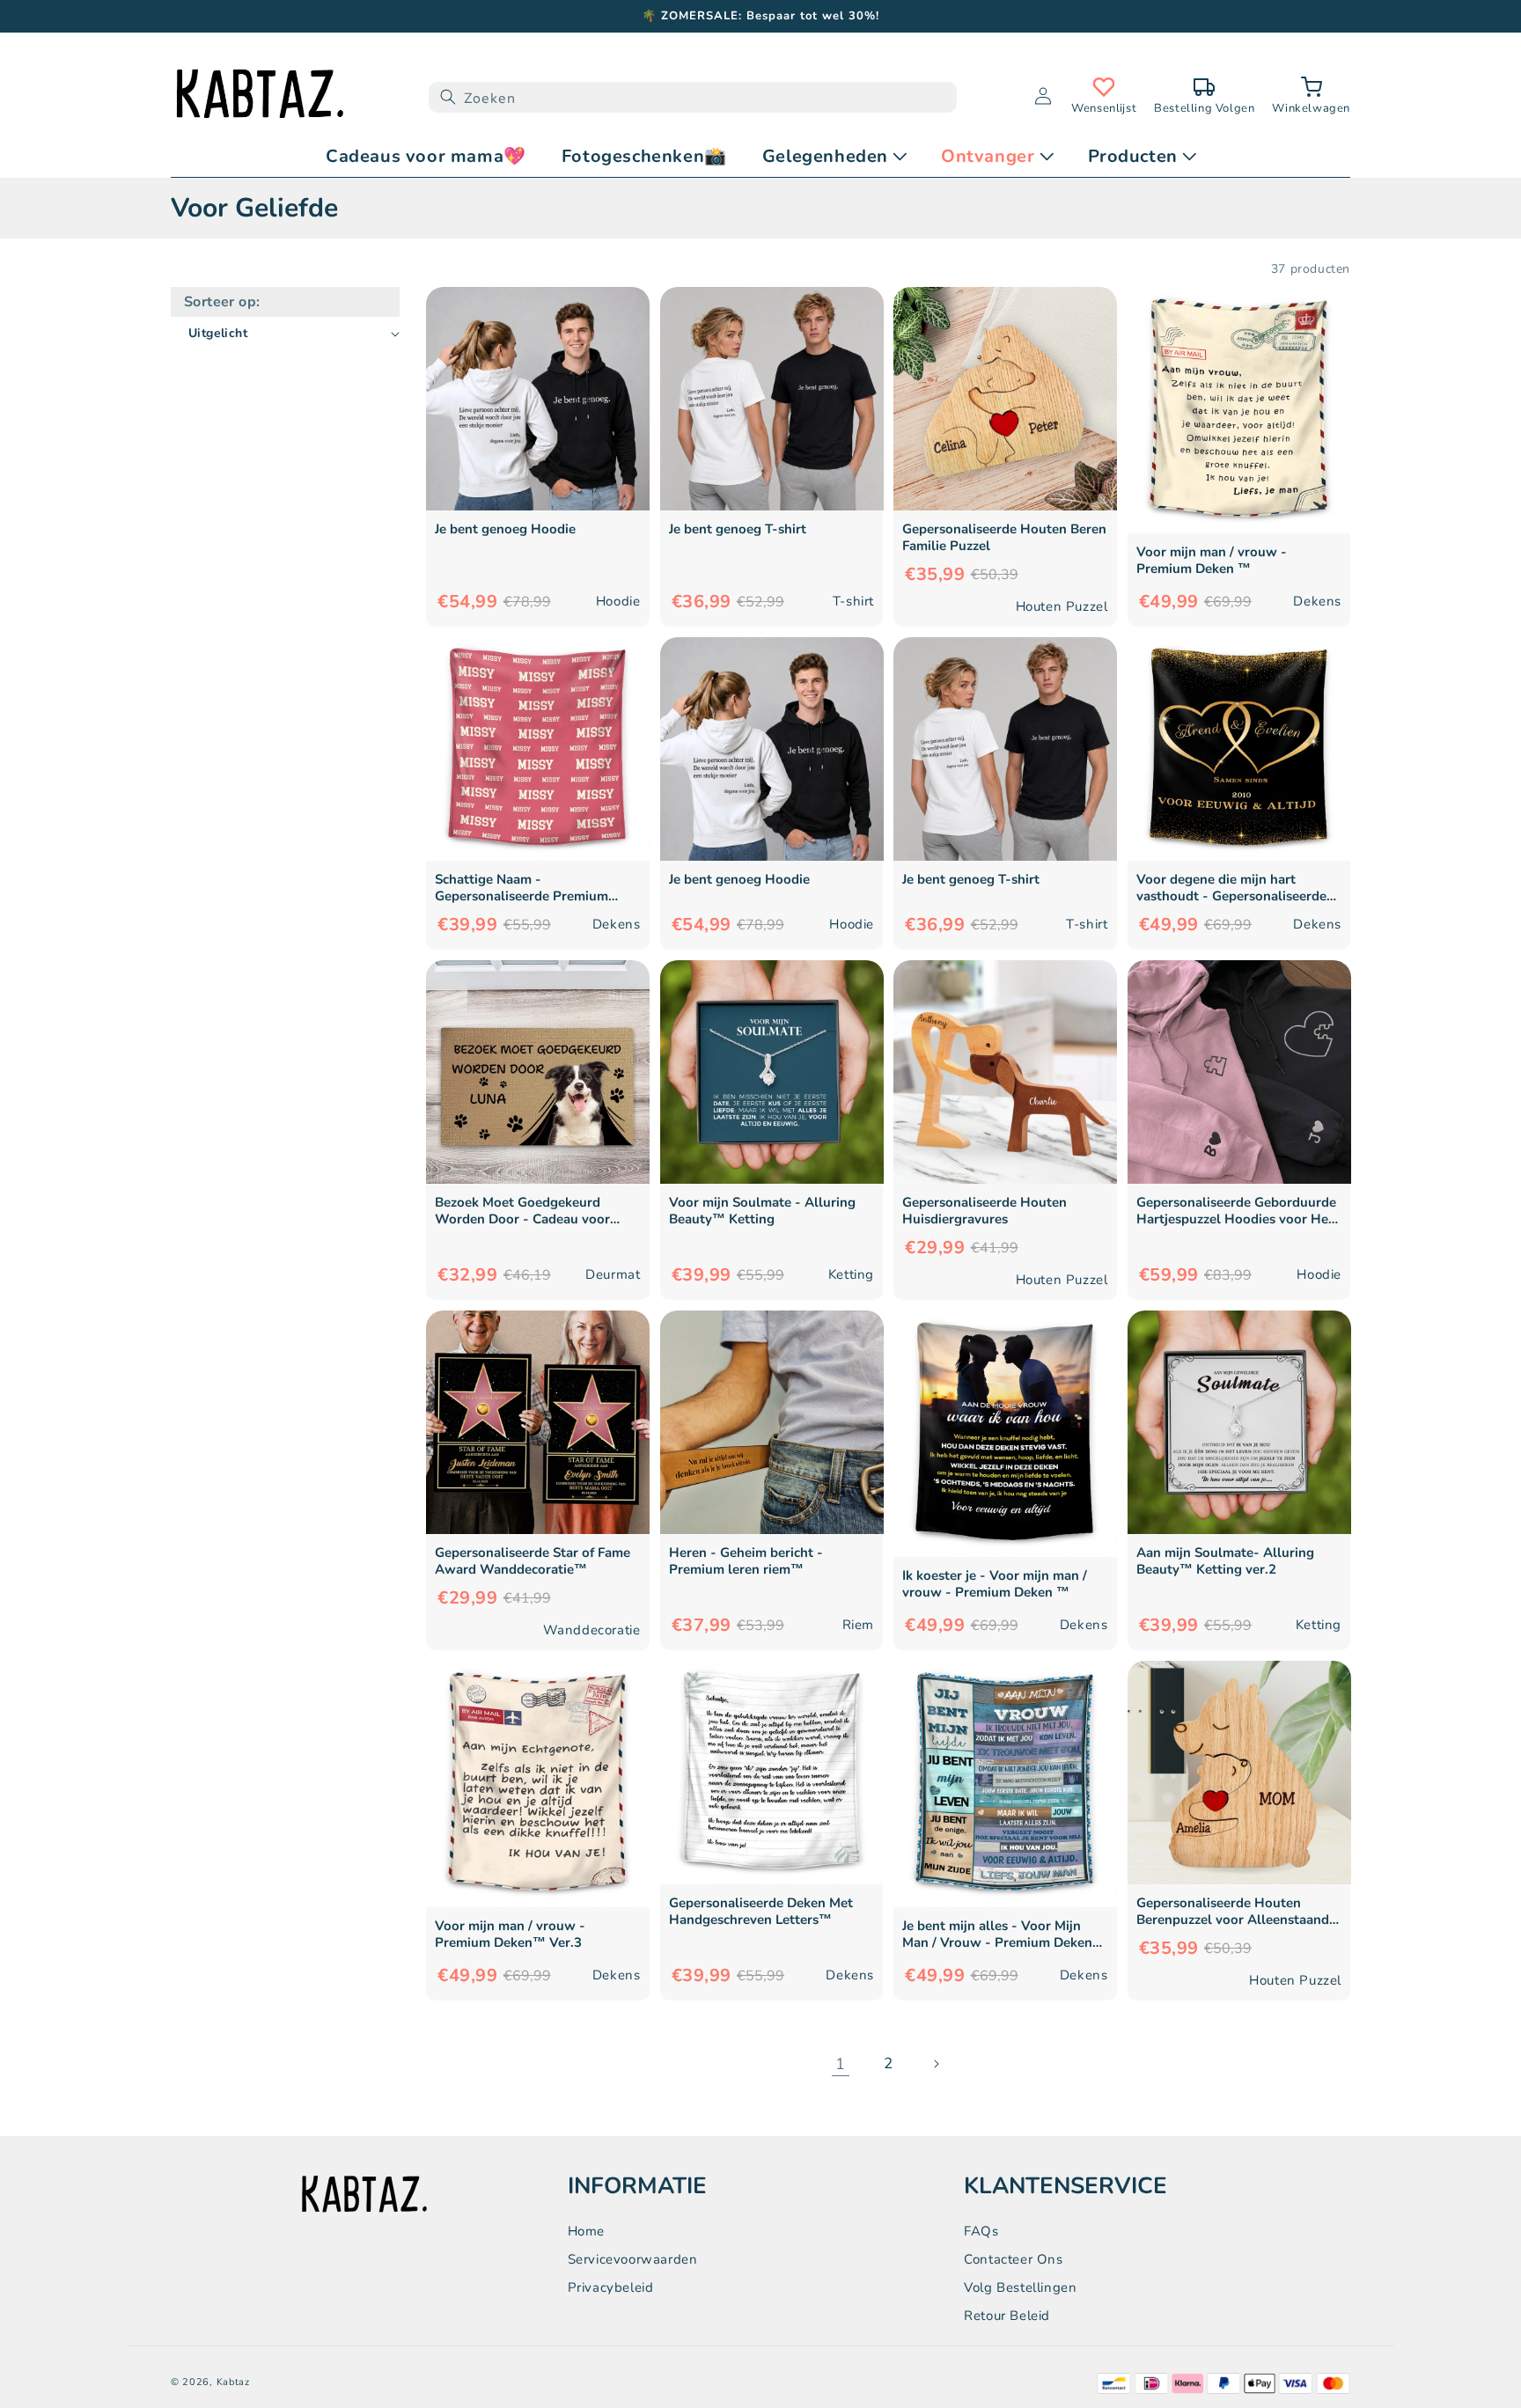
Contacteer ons (1013, 2259)
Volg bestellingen (1020, 2287)
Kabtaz (233, 2382)
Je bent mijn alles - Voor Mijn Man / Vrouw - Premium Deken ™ (997, 1934)
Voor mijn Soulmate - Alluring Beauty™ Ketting (762, 1211)
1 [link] (841, 2064)
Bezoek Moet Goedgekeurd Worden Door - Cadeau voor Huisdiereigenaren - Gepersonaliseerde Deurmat (522, 1211)
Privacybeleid (611, 2287)
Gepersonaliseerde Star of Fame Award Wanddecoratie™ (533, 1561)
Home (586, 2231)
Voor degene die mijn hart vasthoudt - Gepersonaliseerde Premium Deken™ (1231, 888)
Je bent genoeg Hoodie (505, 529)
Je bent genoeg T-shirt (738, 529)
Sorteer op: (222, 302)
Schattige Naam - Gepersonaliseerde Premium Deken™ (522, 888)
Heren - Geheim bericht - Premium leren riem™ (746, 1561)
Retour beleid (1007, 2316)
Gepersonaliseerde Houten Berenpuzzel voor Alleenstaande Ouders (1236, 1912)
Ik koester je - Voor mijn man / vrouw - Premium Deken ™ (995, 1584)
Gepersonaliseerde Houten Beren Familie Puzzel (1004, 538)
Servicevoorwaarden (633, 2259)
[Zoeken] (448, 97)
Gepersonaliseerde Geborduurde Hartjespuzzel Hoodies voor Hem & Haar (1238, 1211)
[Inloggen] (1043, 97)
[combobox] (693, 97)
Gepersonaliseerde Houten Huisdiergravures (985, 1211)
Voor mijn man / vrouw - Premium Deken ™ (1212, 561)
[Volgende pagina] (936, 2064)
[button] (1311, 97)
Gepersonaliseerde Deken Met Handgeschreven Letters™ (761, 1912)
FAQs (981, 2231)
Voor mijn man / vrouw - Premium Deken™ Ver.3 (510, 1934)
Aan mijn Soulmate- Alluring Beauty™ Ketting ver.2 (1225, 1561)
